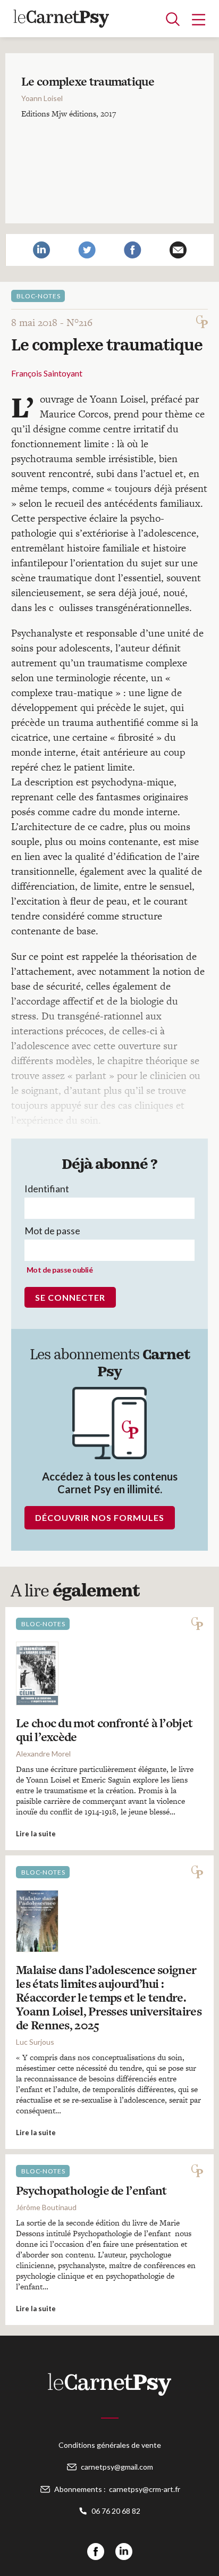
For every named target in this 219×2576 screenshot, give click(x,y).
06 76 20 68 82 (116, 2511)
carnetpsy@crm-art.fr (145, 2489)
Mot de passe (52, 1231)
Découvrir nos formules (100, 1517)
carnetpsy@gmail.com (117, 2467)
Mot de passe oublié (60, 1270)
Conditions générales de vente (110, 2445)
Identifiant (47, 1189)
